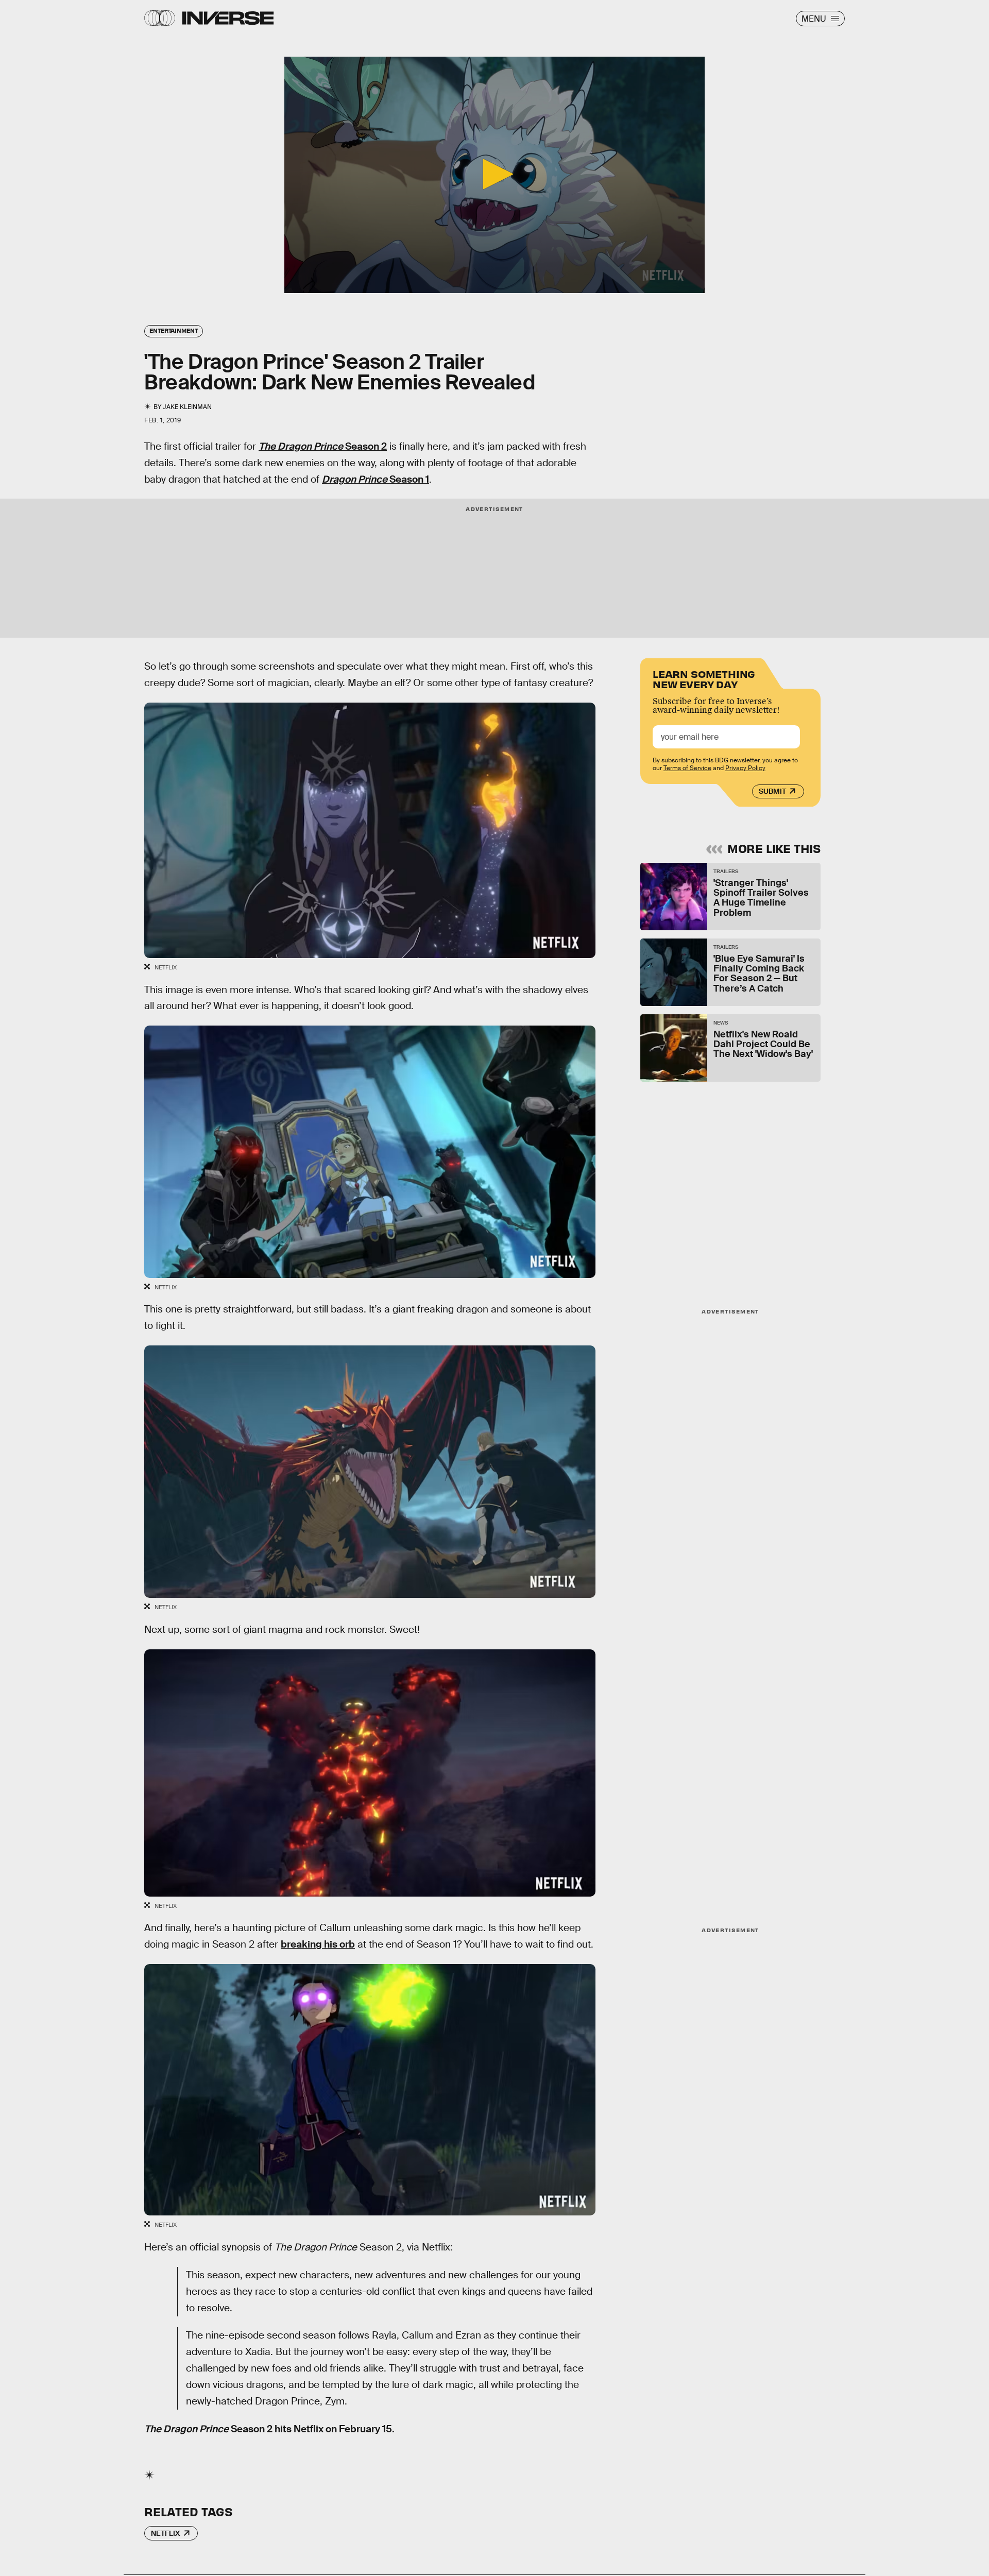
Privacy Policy (745, 768)
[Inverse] (228, 18)
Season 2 (323, 446)
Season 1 (376, 479)
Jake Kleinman (187, 407)
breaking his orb (318, 1944)
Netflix (165, 2533)
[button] (494, 174)
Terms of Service (687, 768)
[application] (494, 175)
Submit (772, 791)
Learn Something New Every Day (704, 678)
